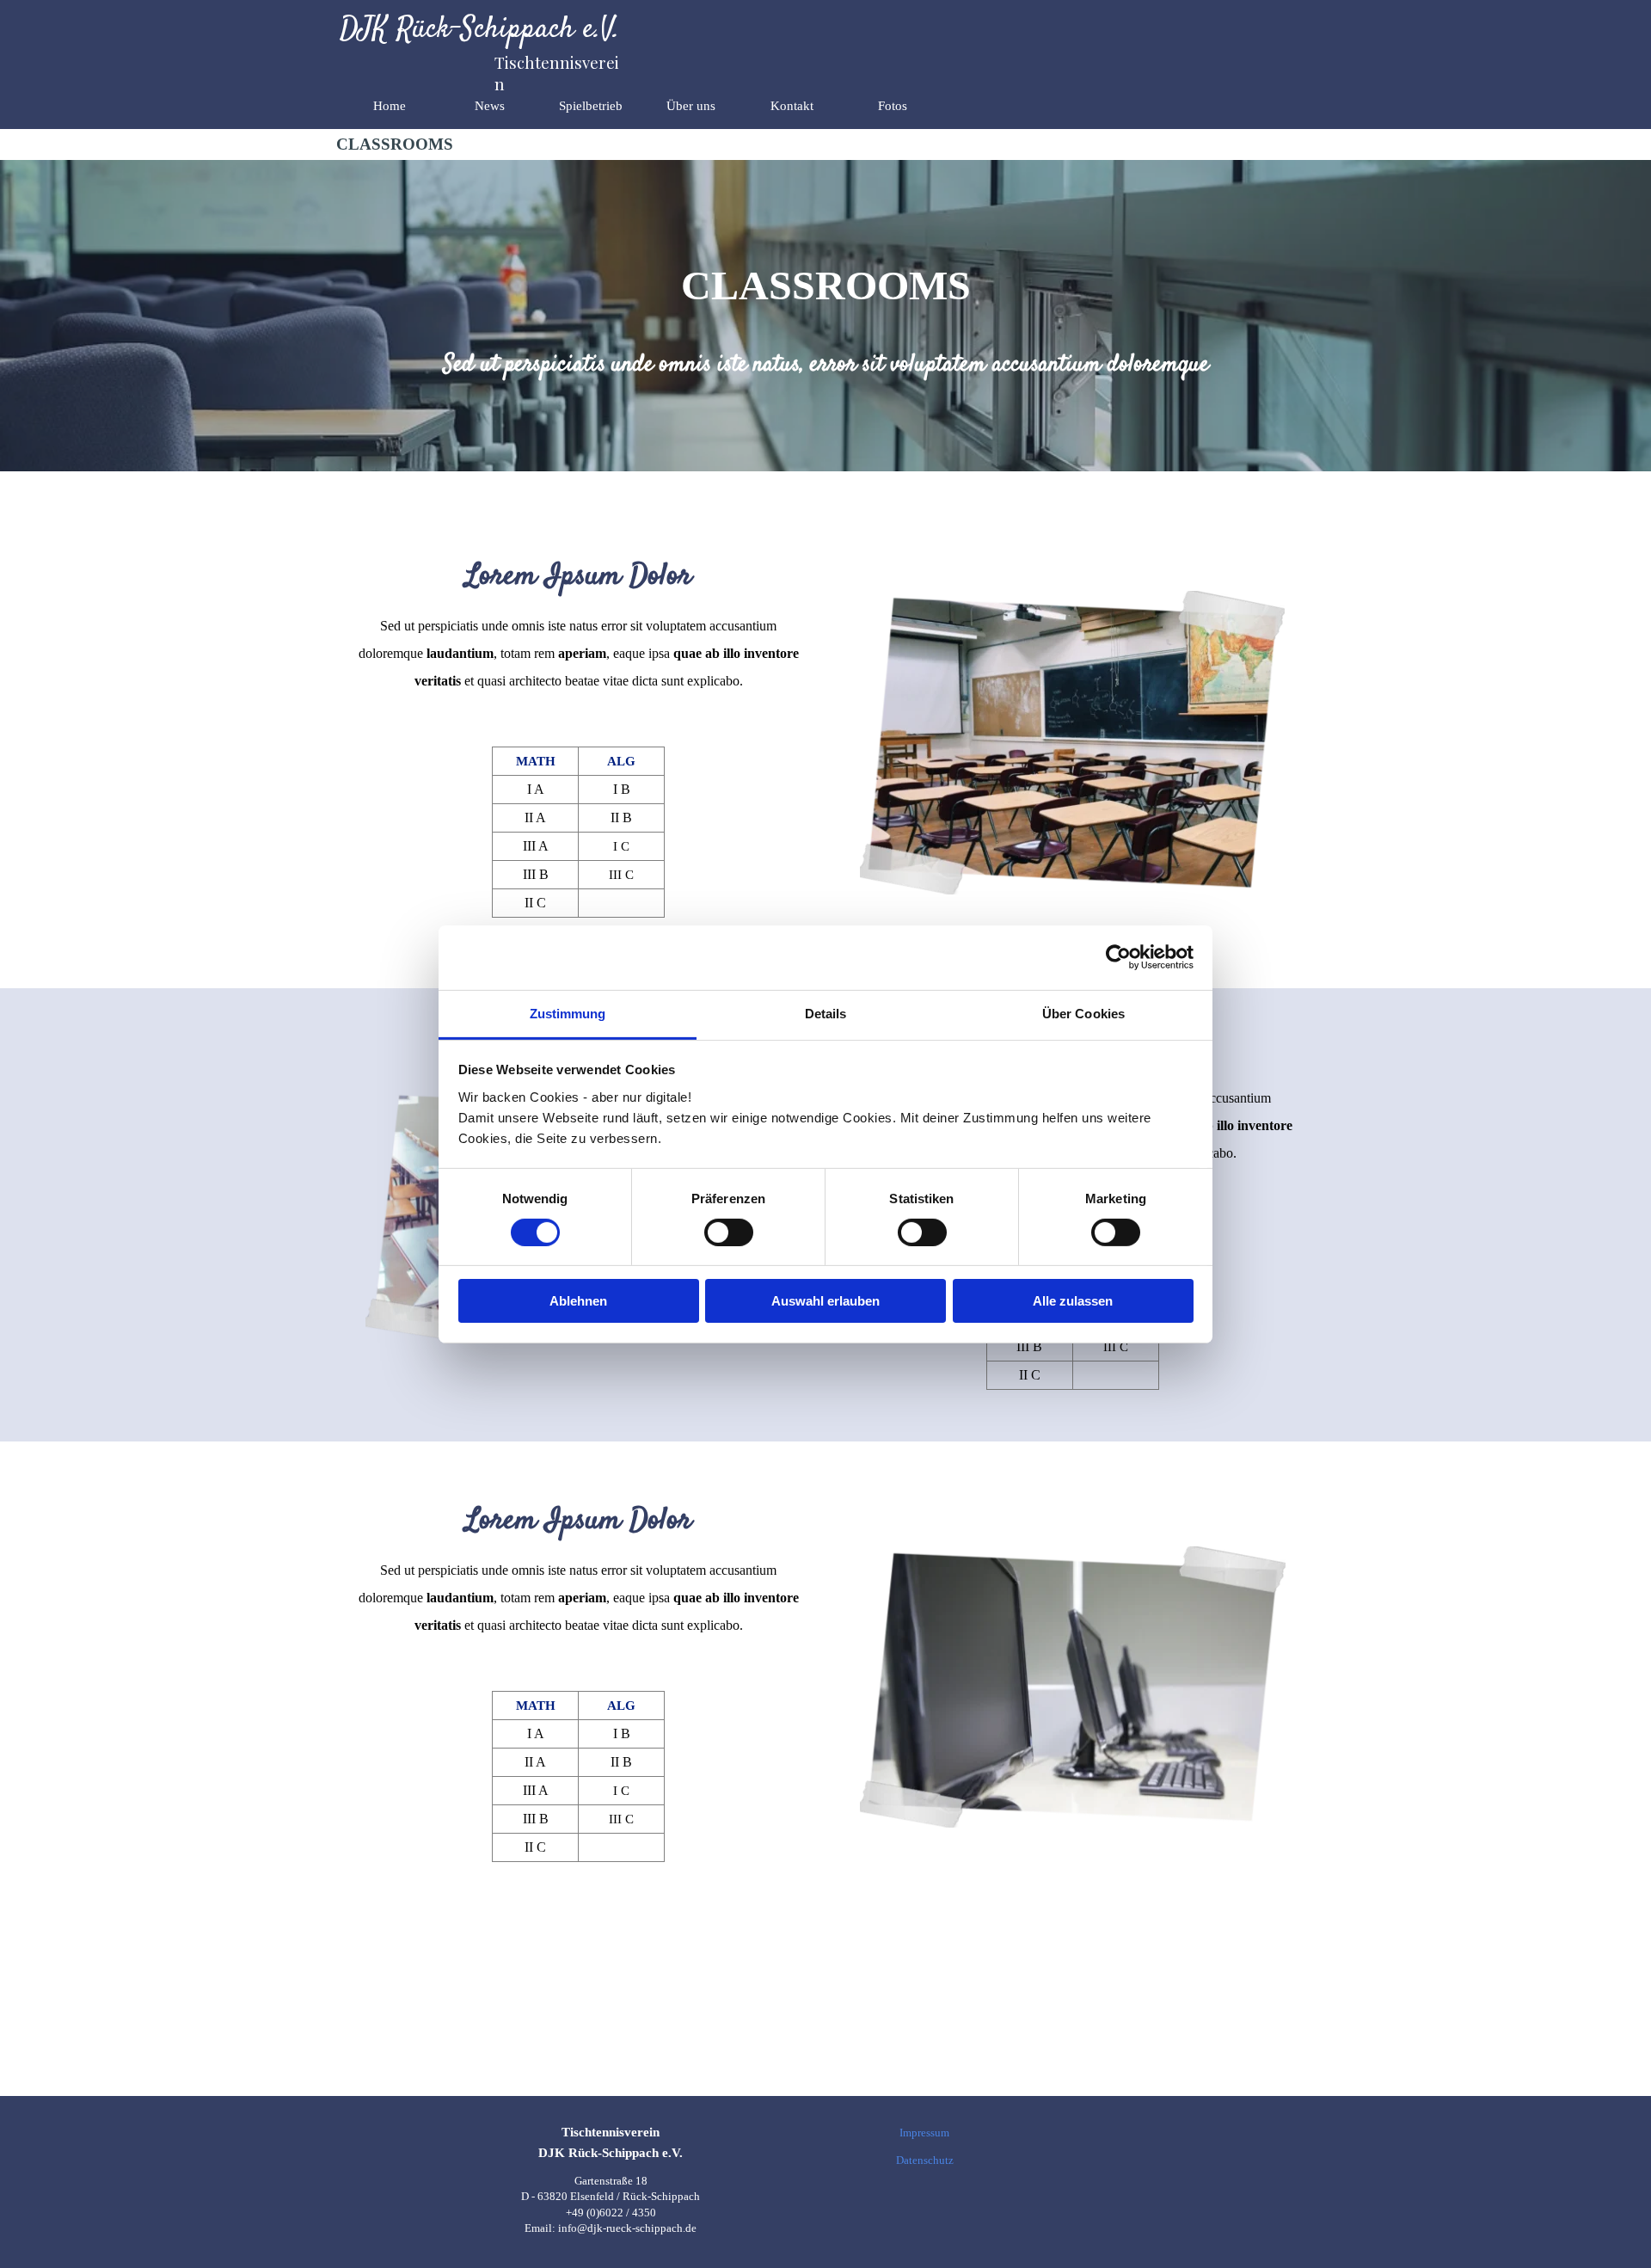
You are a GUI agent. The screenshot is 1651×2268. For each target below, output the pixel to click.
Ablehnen (578, 1301)
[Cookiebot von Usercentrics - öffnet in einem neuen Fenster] (1118, 957)
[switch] (729, 1232)
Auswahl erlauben (825, 1301)
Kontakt (792, 106)
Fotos (893, 106)
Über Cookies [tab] (1083, 1013)
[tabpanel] (825, 365)
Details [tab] (826, 1013)
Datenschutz (925, 2160)
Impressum (924, 2133)
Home (390, 106)
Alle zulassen (1073, 1301)
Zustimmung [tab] (568, 1013)
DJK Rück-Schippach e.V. (479, 30)
